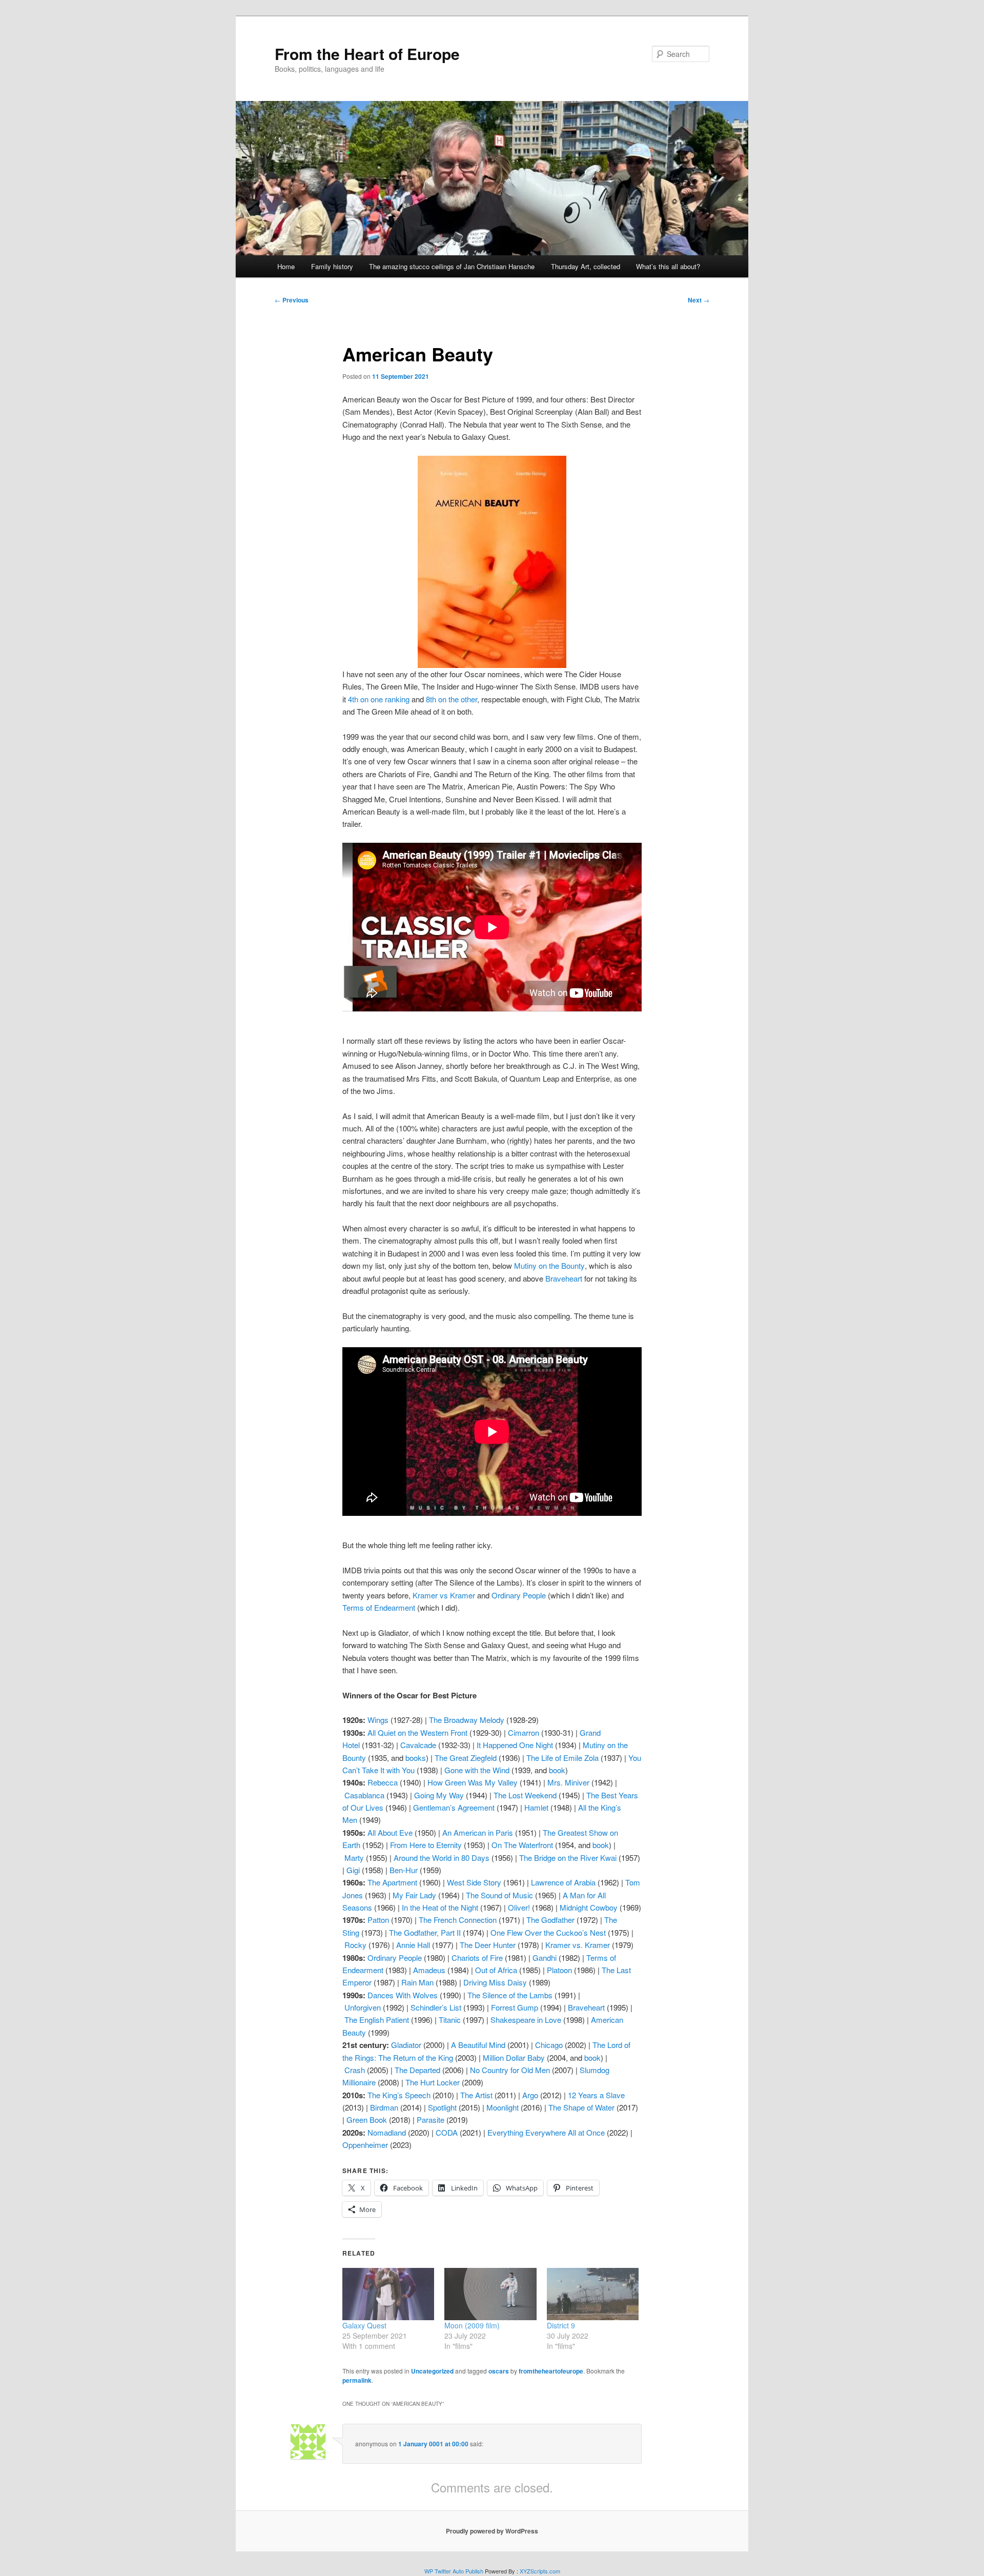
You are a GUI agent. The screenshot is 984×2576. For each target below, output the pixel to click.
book (557, 1770)
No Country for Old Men (510, 2070)
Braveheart (586, 2007)
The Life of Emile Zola (562, 1758)
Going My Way (439, 1795)
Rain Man (417, 1982)
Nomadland (387, 2132)
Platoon (559, 1970)
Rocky (355, 1945)
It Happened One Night (515, 1745)
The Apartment (392, 1882)
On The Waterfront (522, 1845)
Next (699, 300)
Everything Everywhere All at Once (546, 2132)
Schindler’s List (436, 2007)
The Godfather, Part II (425, 1932)
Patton (378, 1920)
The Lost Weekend (525, 1795)
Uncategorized (432, 2371)
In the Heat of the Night (440, 1907)
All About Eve (390, 1832)
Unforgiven (363, 2007)
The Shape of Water (581, 2107)
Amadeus (429, 1970)
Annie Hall (413, 1945)
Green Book (367, 2119)
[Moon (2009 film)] (490, 2294)
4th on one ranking (379, 699)
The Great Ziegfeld (466, 1758)
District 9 (561, 2325)
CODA (447, 2132)
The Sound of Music (499, 1895)
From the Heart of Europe (367, 54)
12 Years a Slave (596, 2095)
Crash (355, 2070)
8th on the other (452, 699)
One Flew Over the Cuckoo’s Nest (548, 1932)
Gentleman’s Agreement (454, 1807)
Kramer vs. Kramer (578, 1945)
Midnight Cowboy (589, 1907)
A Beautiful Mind (478, 2045)
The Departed (417, 2070)
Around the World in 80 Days (442, 1858)
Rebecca (383, 1782)
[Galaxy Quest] (388, 2294)
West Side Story (474, 1882)
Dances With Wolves (403, 1995)
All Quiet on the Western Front (417, 1732)
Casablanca (364, 1795)
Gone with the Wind (477, 1770)
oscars (499, 2371)
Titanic (450, 2020)
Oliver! (519, 1907)
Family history (332, 266)
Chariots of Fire (477, 1958)
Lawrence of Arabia (563, 1882)
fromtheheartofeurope (551, 2371)
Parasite (430, 2119)
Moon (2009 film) (472, 2325)
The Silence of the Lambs (510, 1995)
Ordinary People (395, 1958)
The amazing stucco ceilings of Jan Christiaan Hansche (452, 266)
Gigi (353, 1870)
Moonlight (503, 2107)
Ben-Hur (404, 1870)
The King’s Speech (399, 2095)
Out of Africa (496, 1970)
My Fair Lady (414, 1895)
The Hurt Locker (433, 2082)
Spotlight (442, 2107)
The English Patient (377, 2020)
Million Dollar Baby (514, 2057)
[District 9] (593, 2294)
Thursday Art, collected (586, 266)
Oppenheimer (365, 2145)
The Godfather (550, 1920)
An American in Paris (478, 1832)
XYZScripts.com (540, 2571)
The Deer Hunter (488, 1945)
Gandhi (545, 1958)
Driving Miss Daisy (495, 1982)
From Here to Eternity (426, 1845)
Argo (530, 2095)
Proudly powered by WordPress (492, 2531)
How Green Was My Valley (473, 1782)
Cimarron (524, 1732)
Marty (354, 1858)
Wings (378, 1720)
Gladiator (406, 2045)
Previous (292, 300)
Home (286, 266)
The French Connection (458, 1920)
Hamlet (536, 1807)
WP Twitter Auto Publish (454, 2571)
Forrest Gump (515, 2007)
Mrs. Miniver (568, 1782)
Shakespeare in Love (526, 2020)
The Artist (476, 2095)
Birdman (384, 2107)
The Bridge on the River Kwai (568, 1858)
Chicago (549, 2045)
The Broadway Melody (467, 1720)
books (416, 1758)
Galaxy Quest (364, 2325)
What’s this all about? (668, 266)
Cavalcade (418, 1745)
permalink (357, 2380)
